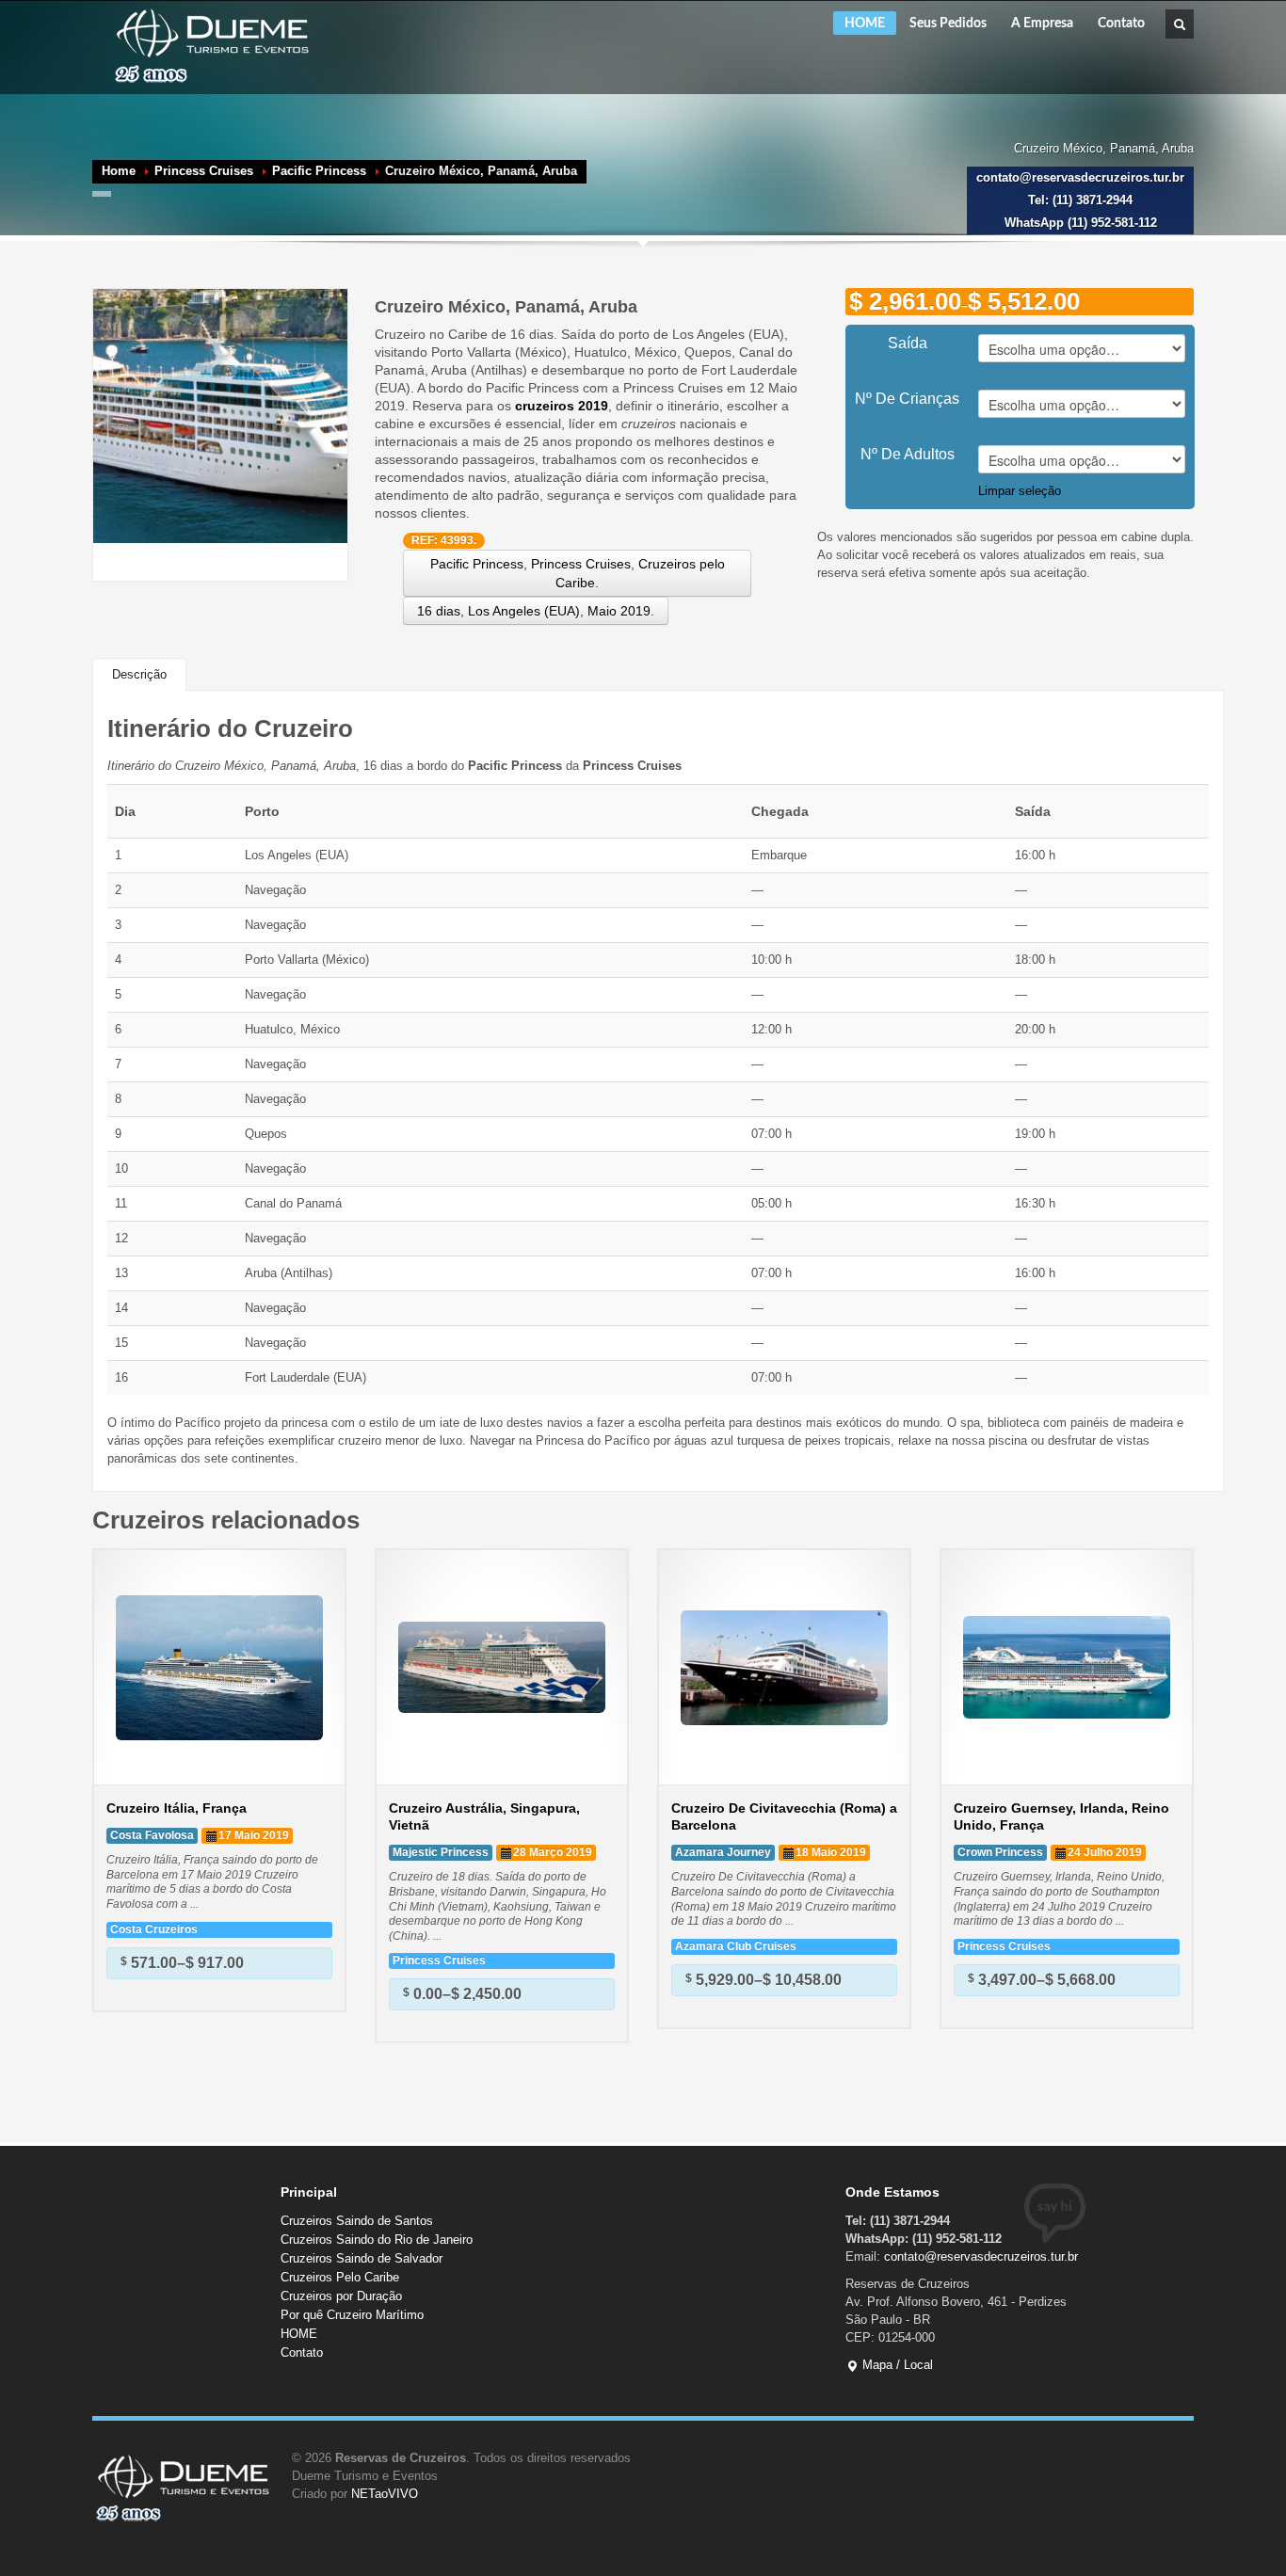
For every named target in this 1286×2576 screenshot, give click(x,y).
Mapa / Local (896, 2365)
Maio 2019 (619, 611)
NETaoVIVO (385, 2494)
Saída (908, 343)
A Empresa (1042, 24)
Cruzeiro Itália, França (177, 1808)
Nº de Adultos (908, 454)
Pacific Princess (319, 171)
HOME (865, 24)
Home (119, 171)
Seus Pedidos (948, 24)
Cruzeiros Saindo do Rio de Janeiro (377, 2240)
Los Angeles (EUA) (524, 611)
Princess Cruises (204, 171)
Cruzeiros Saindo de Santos (357, 2221)
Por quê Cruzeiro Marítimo (352, 2315)
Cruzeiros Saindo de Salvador (362, 2258)
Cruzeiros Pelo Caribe (340, 2277)
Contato (1121, 24)
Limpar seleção (1020, 491)
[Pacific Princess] (220, 415)
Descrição (139, 674)
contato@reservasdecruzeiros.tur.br (981, 2256)
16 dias (439, 611)
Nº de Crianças (907, 399)
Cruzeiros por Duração (341, 2296)
